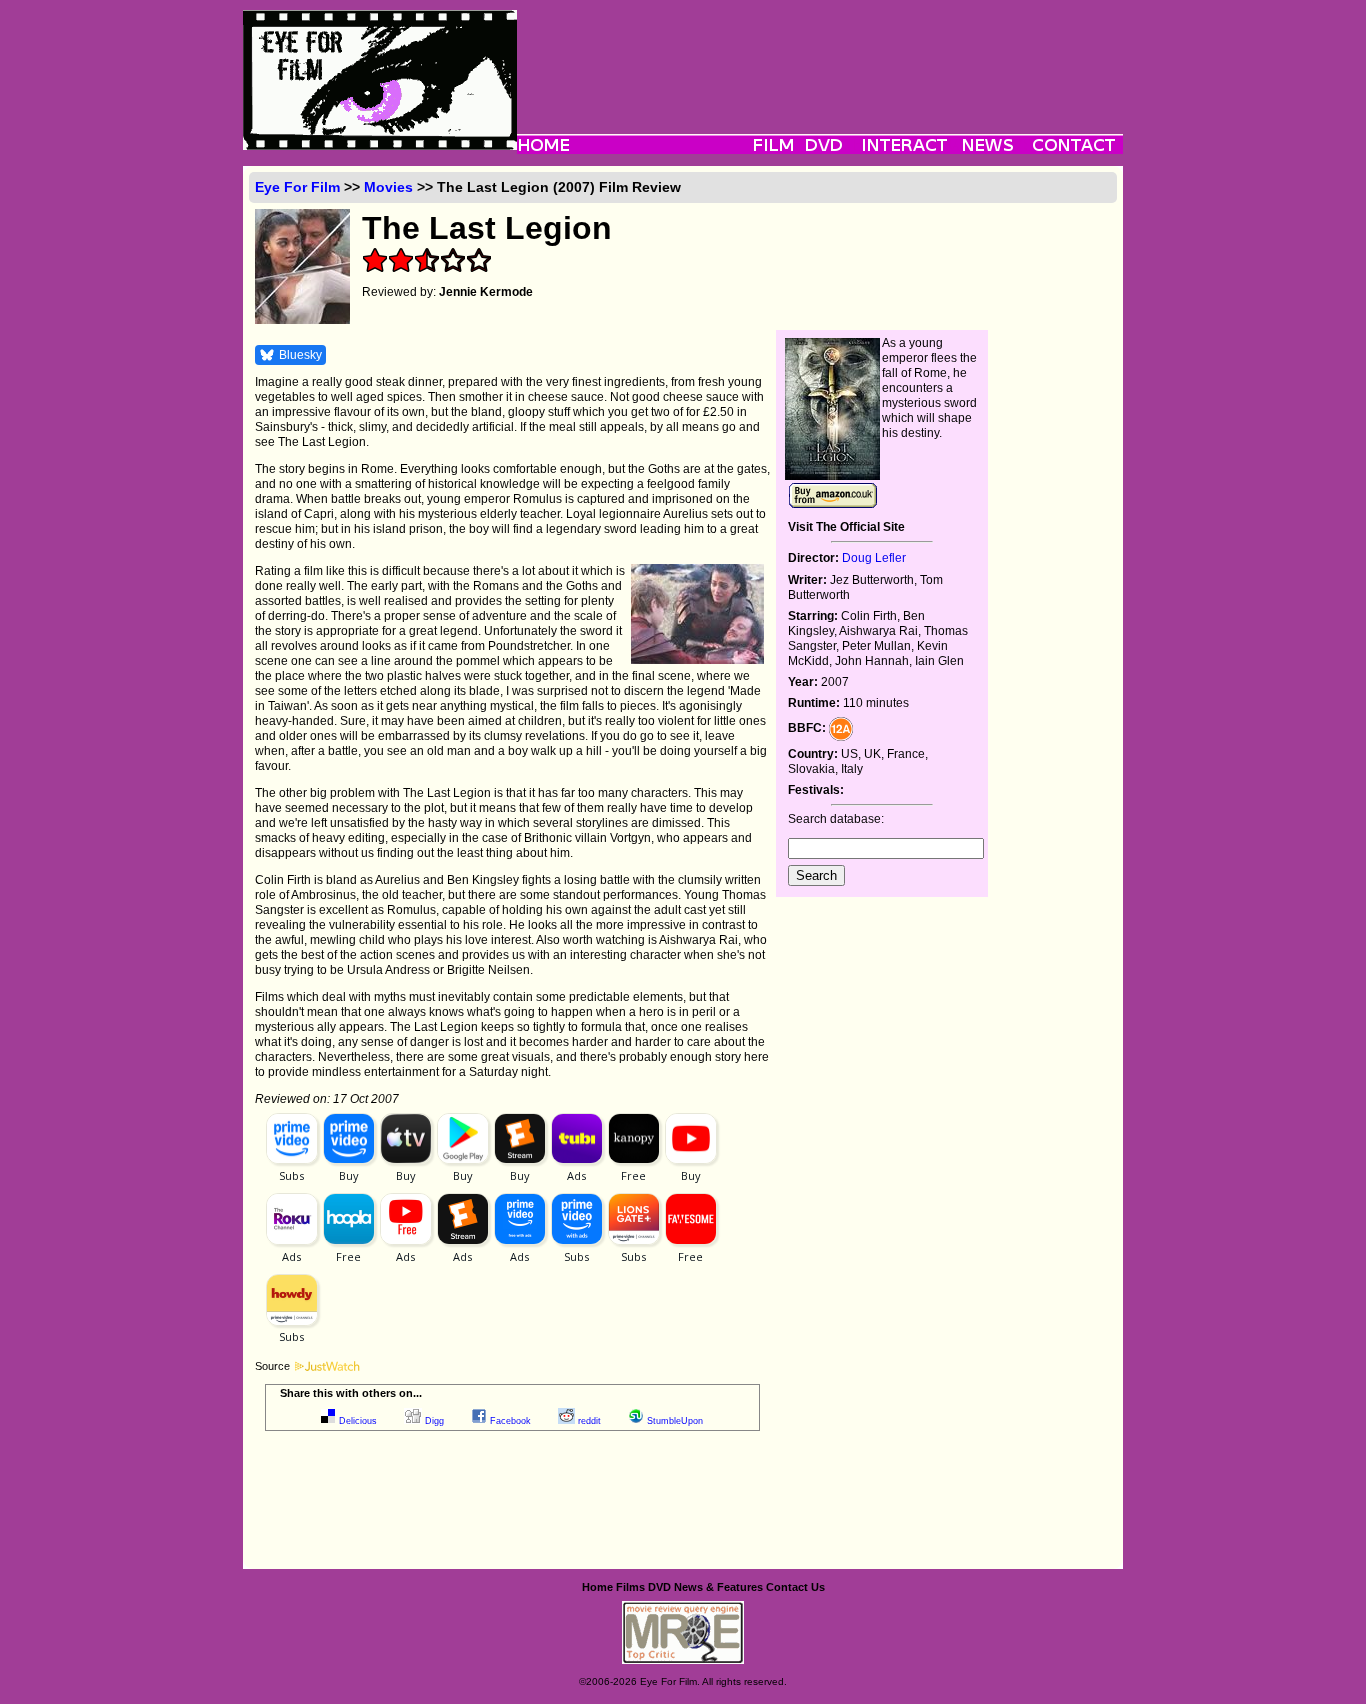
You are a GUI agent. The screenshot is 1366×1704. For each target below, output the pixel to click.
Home (597, 1587)
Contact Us (795, 1587)
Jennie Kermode (486, 292)
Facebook (510, 1421)
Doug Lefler (874, 558)
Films (630, 1587)
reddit (589, 1421)
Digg (434, 1421)
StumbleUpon (675, 1421)
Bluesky (300, 355)
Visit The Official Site (846, 527)
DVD (659, 1587)
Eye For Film (297, 187)
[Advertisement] (820, 55)
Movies (388, 187)
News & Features (718, 1587)
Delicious (358, 1421)
